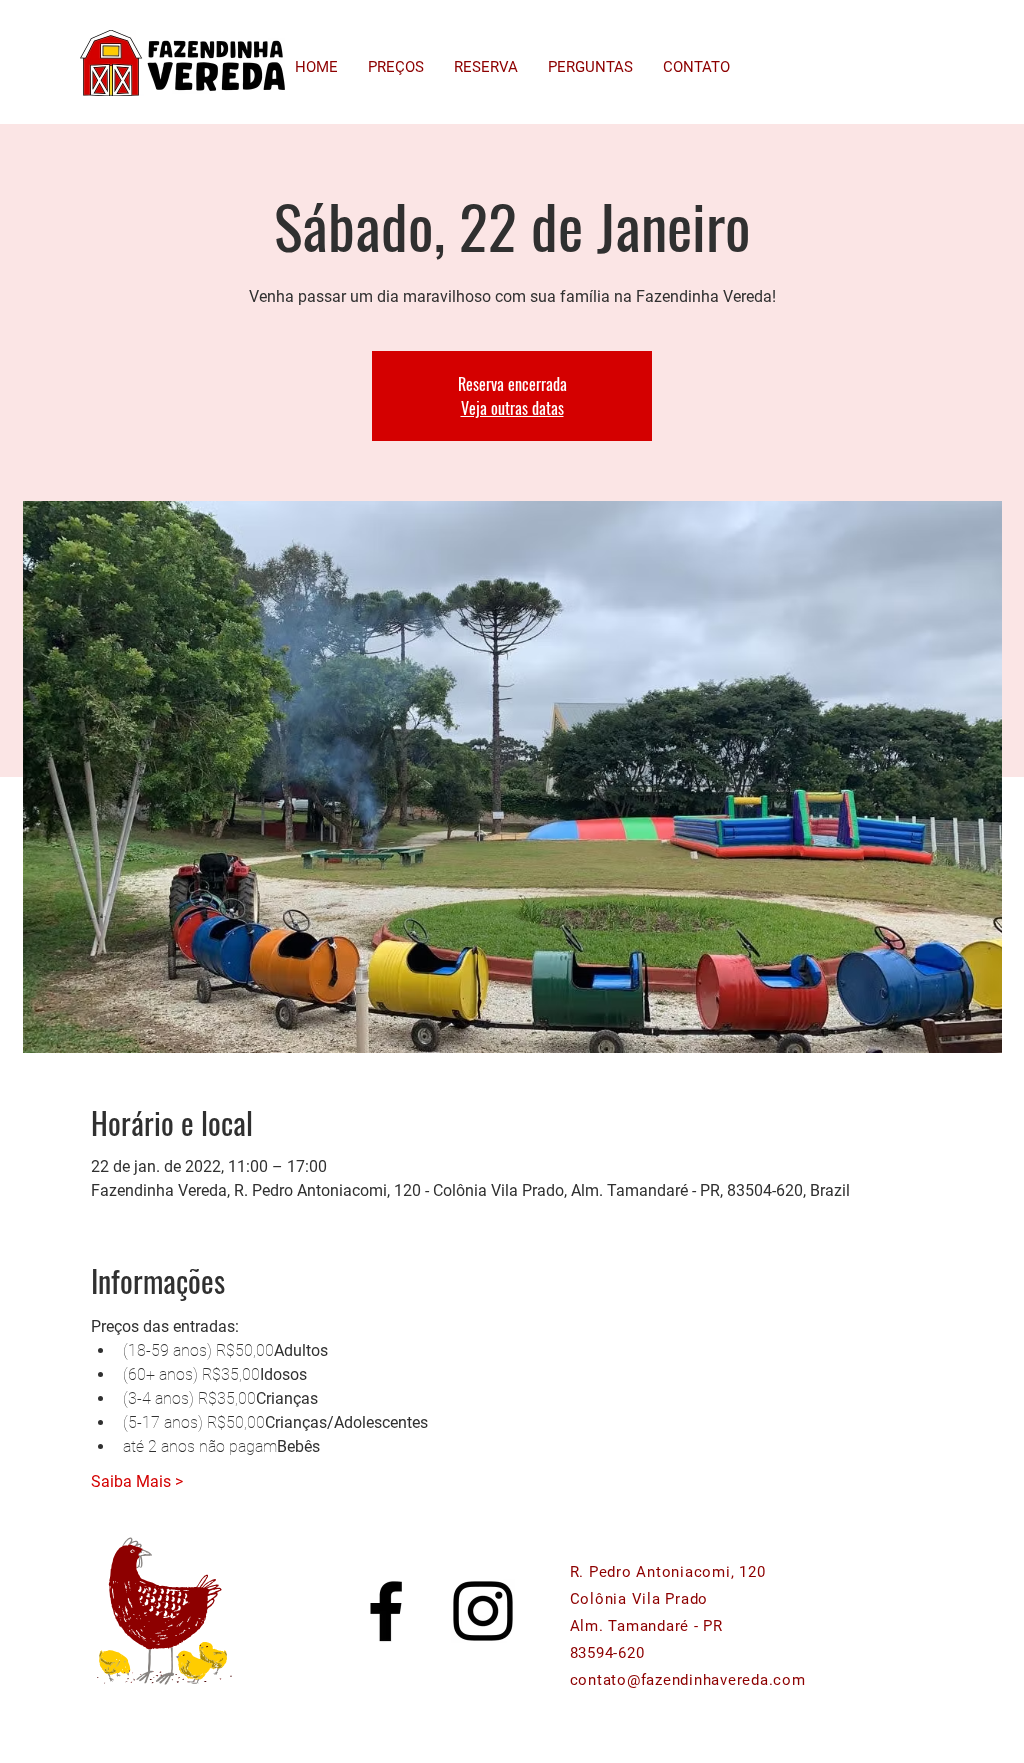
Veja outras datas (512, 408)
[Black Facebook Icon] (386, 1611)
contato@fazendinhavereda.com (688, 1680)
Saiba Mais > (137, 1481)
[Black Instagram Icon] (483, 1611)
